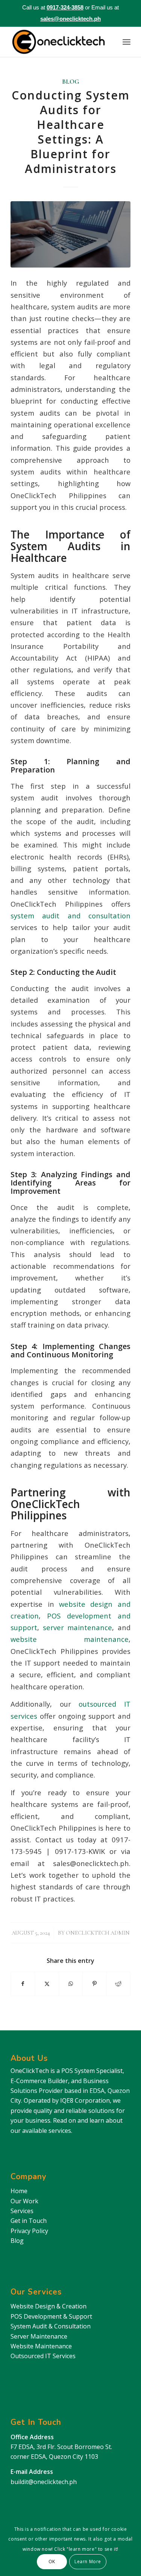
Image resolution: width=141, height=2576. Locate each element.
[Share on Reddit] (118, 1984)
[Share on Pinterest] (94, 1984)
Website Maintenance (41, 2346)
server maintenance (76, 1627)
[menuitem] (127, 42)
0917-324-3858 (65, 7)
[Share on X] (47, 1984)
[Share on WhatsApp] (71, 1984)
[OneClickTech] (58, 42)
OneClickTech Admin (98, 1933)
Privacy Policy (29, 2231)
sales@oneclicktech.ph (70, 19)
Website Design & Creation (49, 2306)
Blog (70, 82)
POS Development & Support (51, 2316)
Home (19, 2191)
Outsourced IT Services (43, 2356)
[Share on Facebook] (23, 1984)
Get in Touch (29, 2221)
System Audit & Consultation (51, 2326)
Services (22, 2211)
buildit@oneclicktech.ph (44, 2482)
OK (52, 2561)
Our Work (24, 2201)
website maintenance (70, 1639)
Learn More (88, 2561)
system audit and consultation (70, 916)
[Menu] (127, 42)
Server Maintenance (39, 2336)
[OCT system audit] (70, 234)
